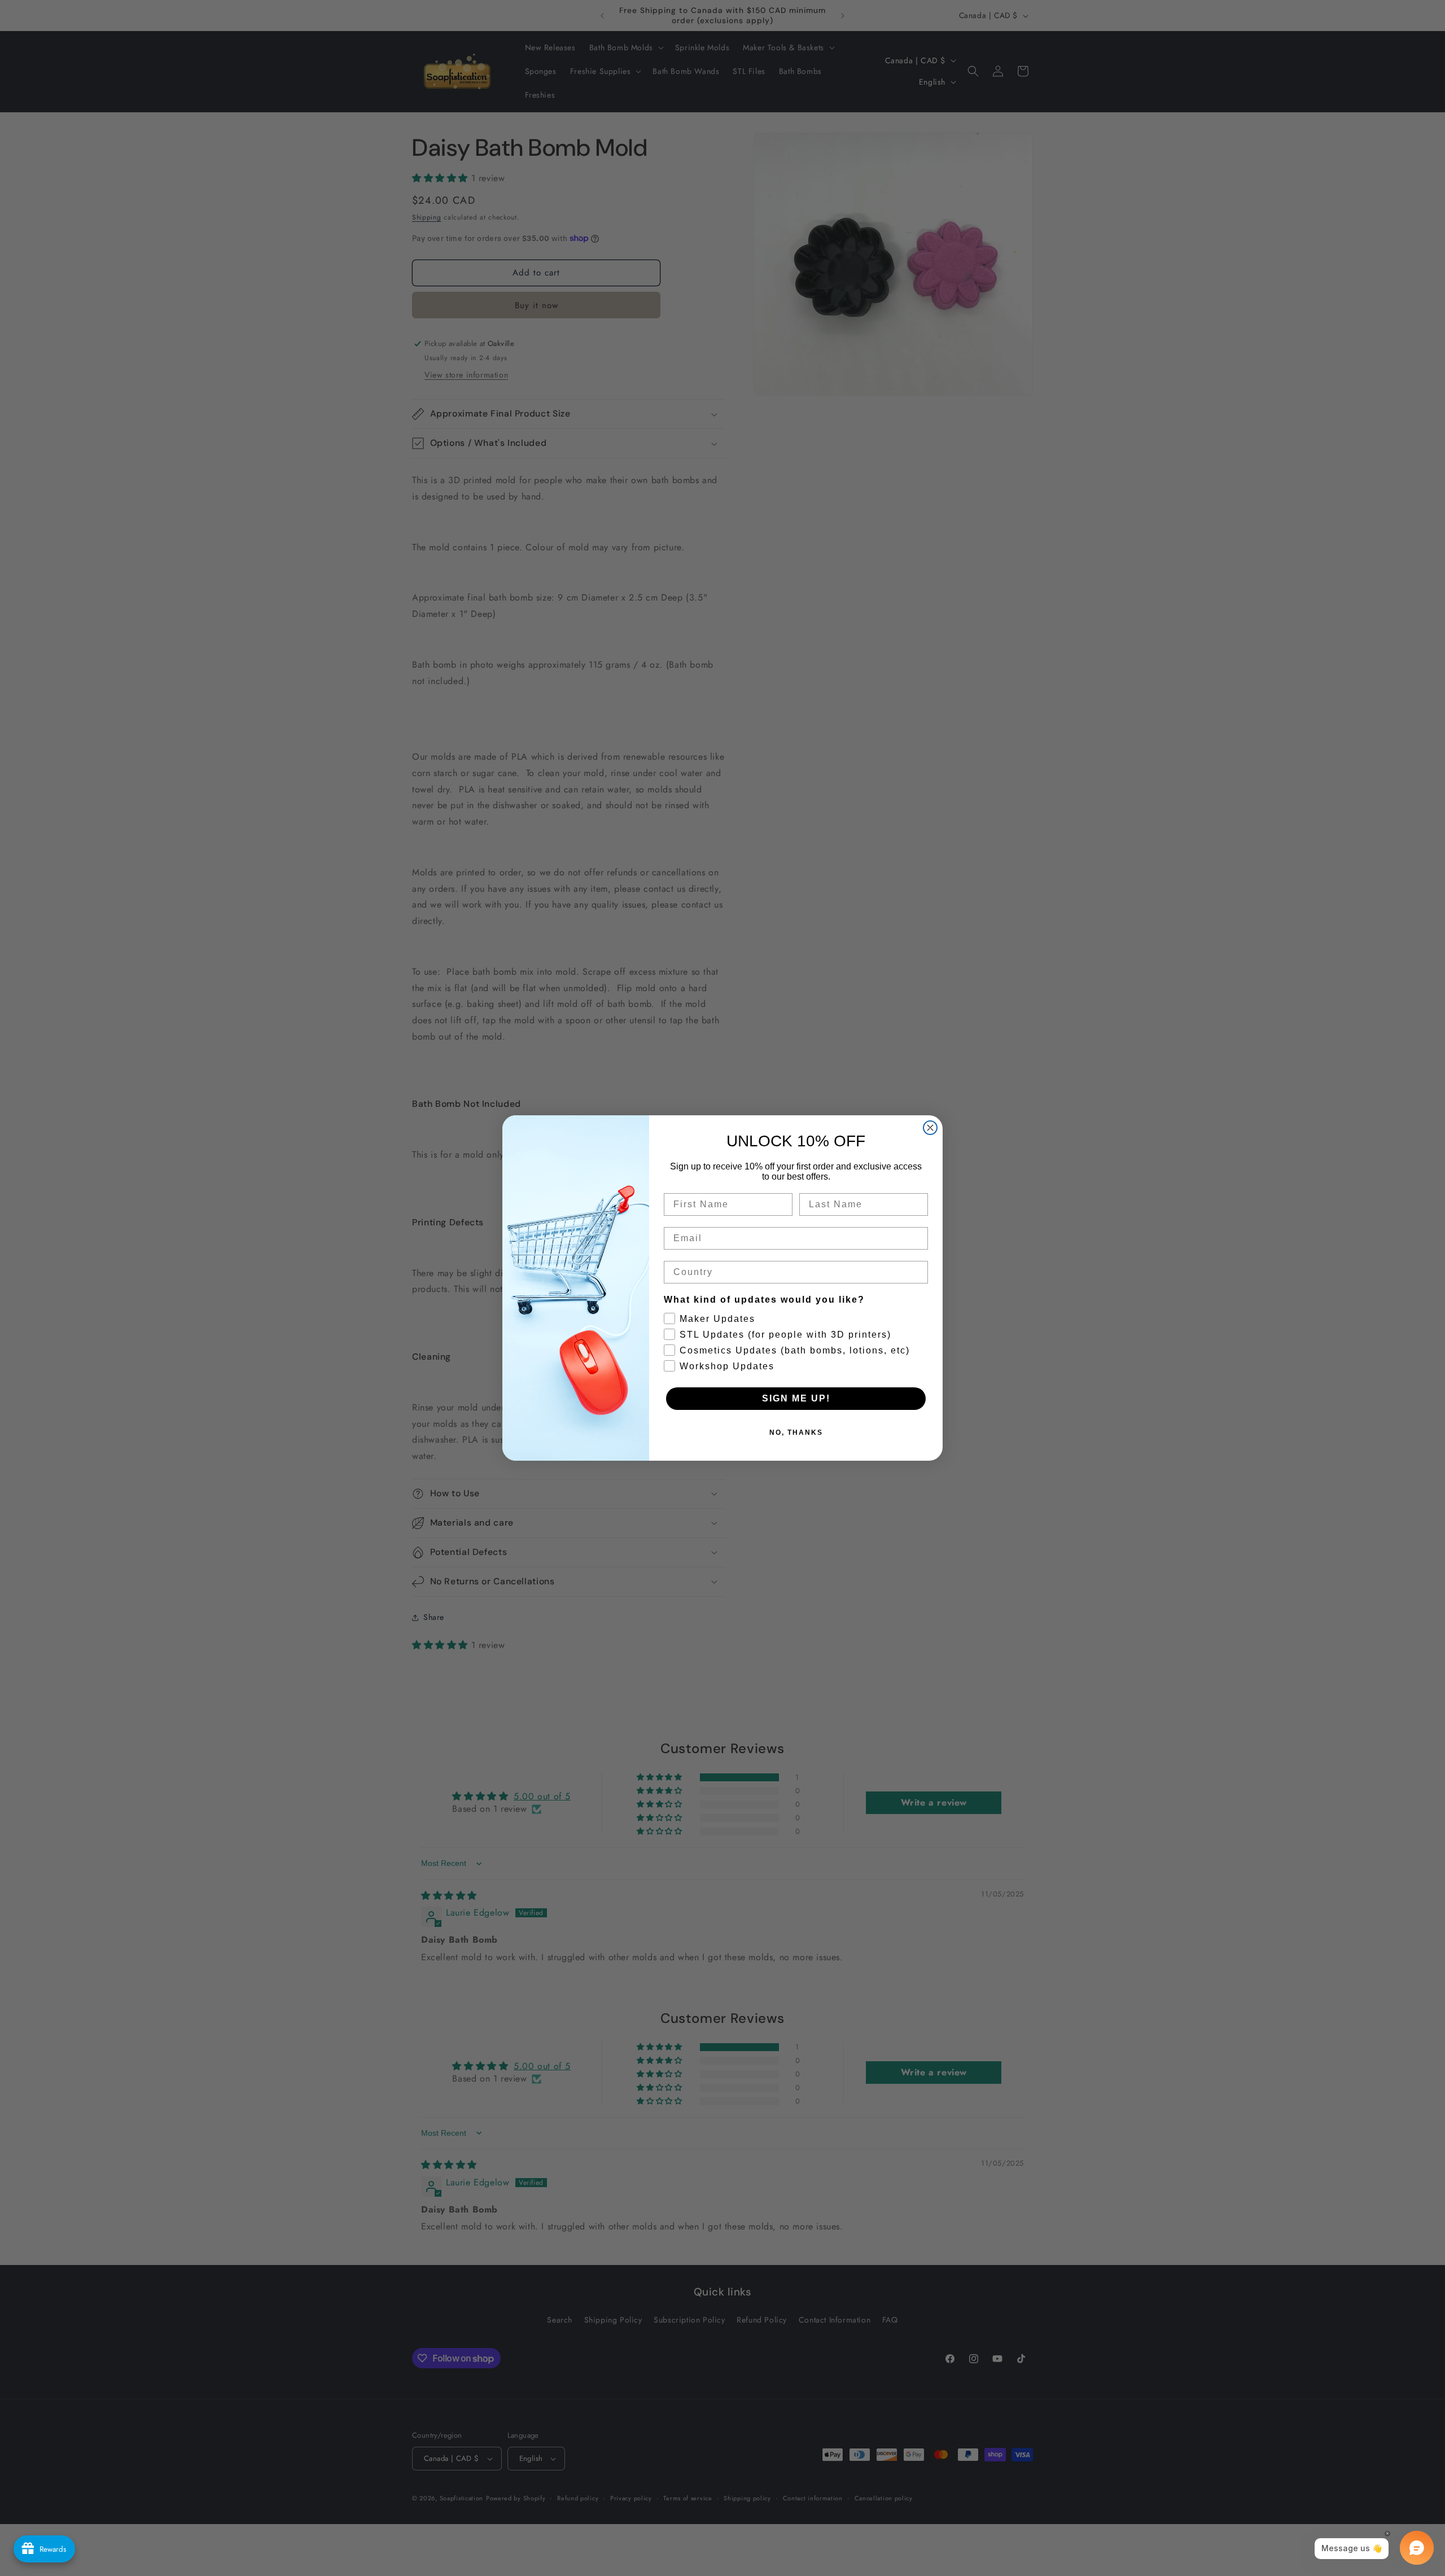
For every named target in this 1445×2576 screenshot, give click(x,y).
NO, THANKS (796, 1432)
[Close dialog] (930, 1128)
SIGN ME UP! (796, 1398)
